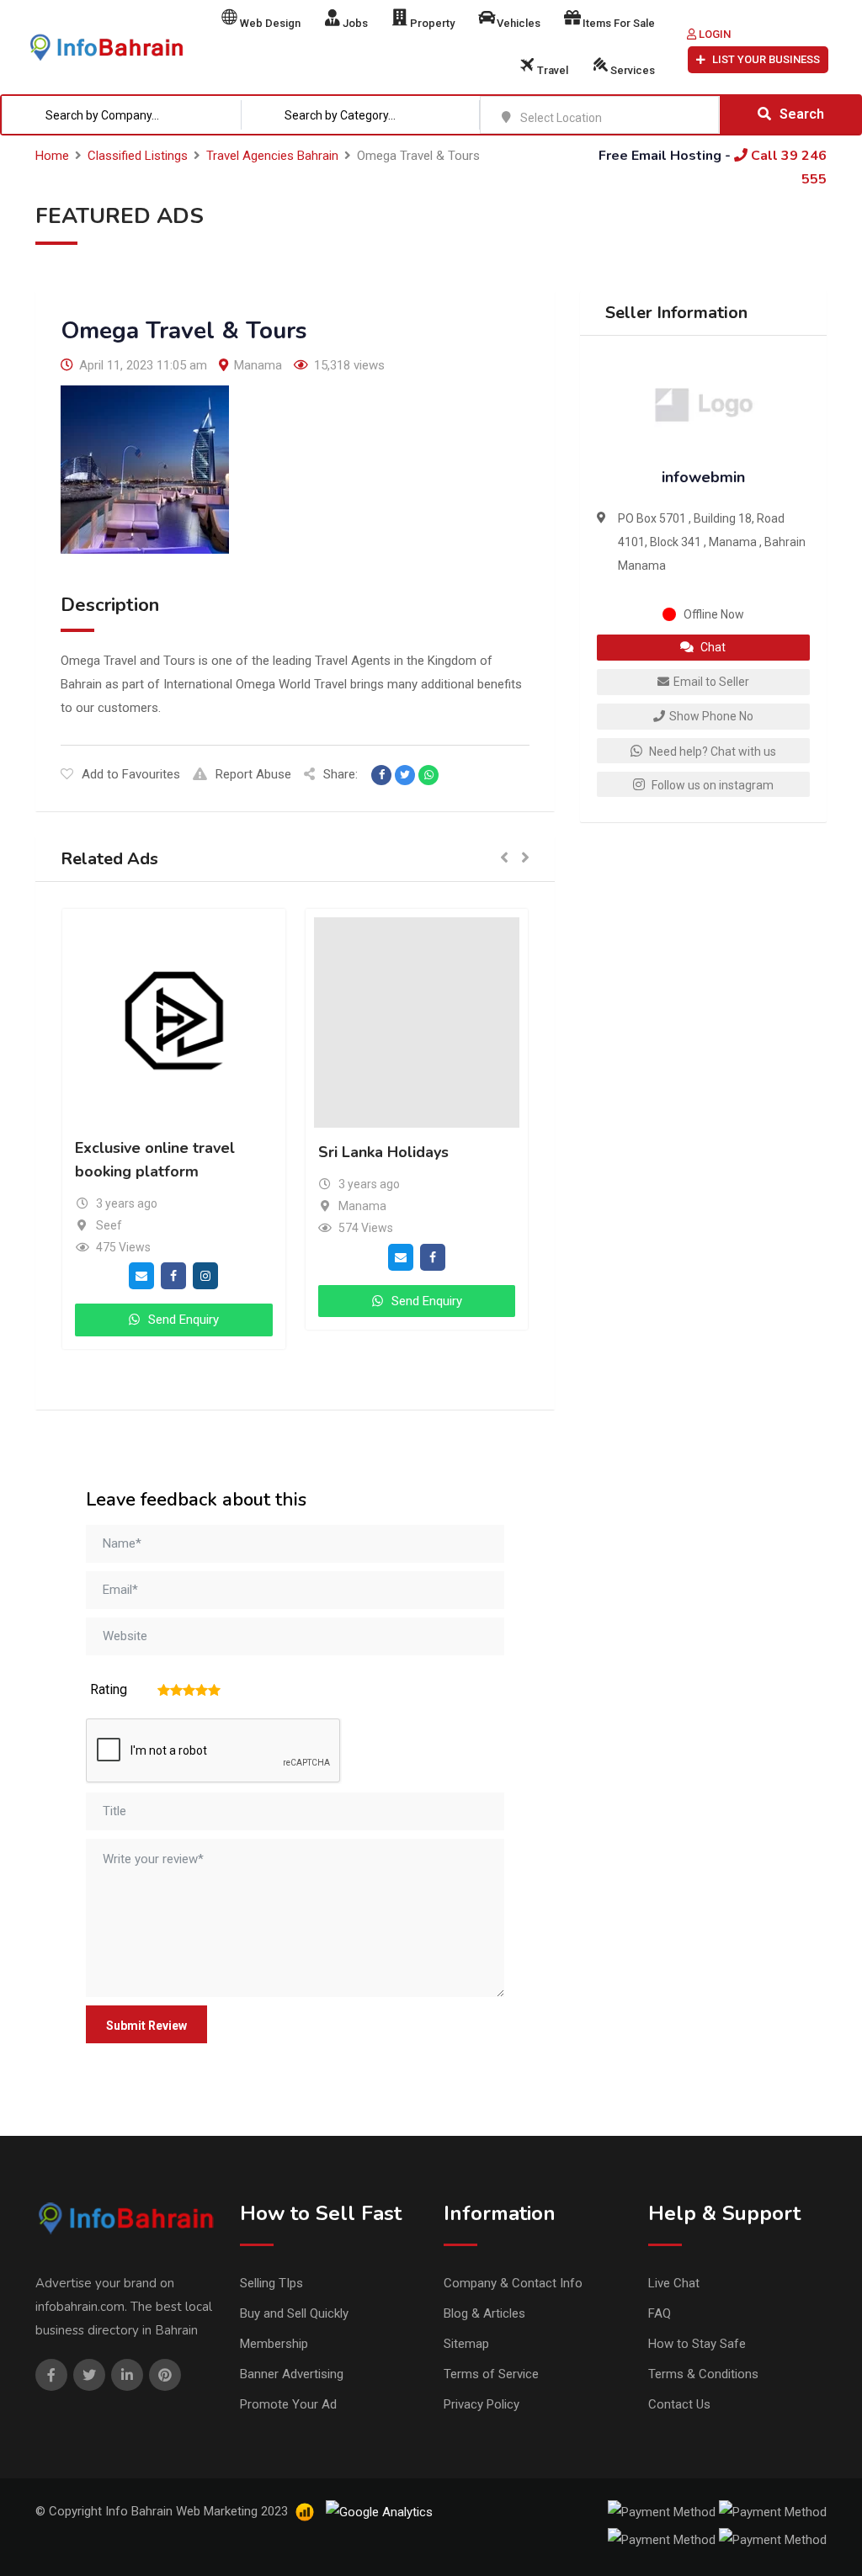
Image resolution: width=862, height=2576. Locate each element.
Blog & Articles (484, 2313)
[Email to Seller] (141, 1309)
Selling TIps (271, 2283)
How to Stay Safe (697, 2344)
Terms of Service (491, 2374)
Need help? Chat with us (711, 752)
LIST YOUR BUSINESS (766, 59)
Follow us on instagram (711, 785)
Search (802, 114)
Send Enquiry (150, 1353)
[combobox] (122, 115)
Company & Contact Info (513, 2283)
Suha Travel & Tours (357, 1148)
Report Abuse (253, 774)
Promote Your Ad (288, 2404)
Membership (274, 2344)
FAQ (660, 2313)
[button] (504, 859)
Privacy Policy (482, 2404)
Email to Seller (711, 682)
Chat (712, 647)
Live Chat (674, 2283)
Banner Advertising (292, 2374)
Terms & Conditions (703, 2374)
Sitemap (466, 2344)
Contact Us (679, 2404)
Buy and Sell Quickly (294, 2313)
